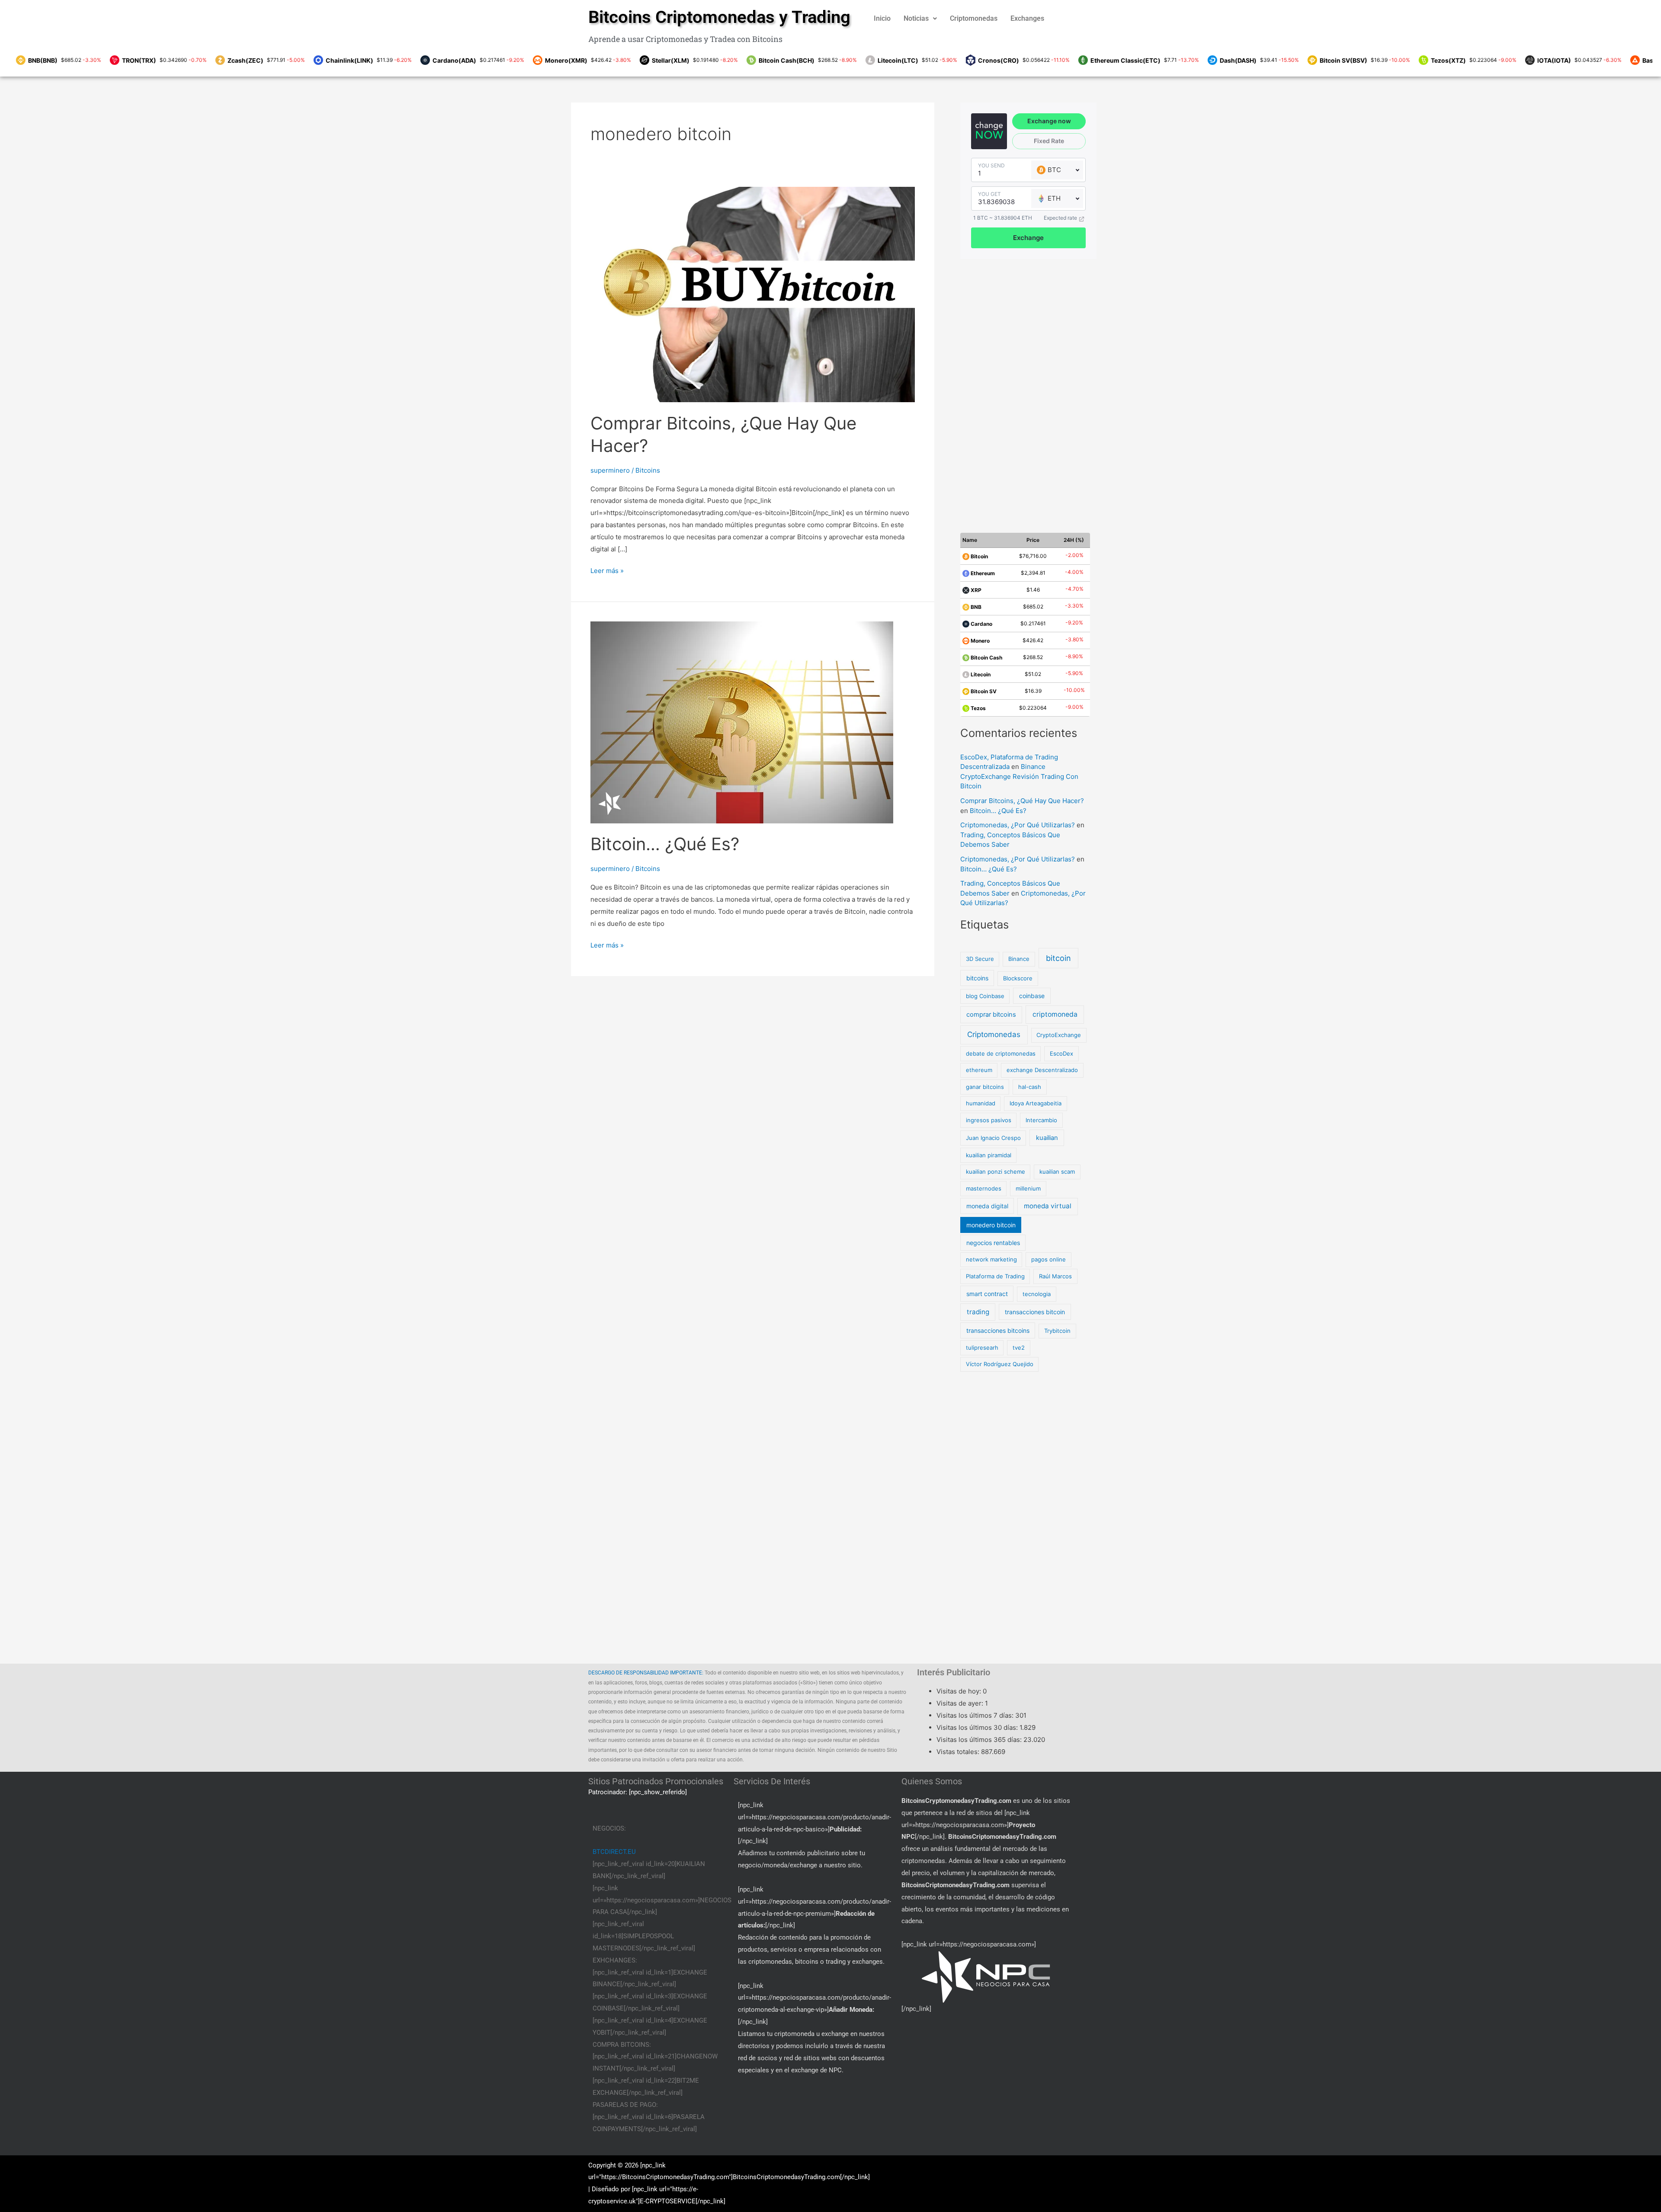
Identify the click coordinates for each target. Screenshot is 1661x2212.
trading (978, 1312)
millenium (1028, 1188)
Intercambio (1041, 1120)
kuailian (1047, 1138)
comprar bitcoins (991, 1015)
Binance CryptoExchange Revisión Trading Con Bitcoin (1019, 776)
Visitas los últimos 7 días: (976, 1715)
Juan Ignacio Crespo (993, 1138)
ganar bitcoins (985, 1087)
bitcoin (1058, 958)
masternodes (984, 1188)
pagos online (1049, 1259)
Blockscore (1018, 978)
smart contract (987, 1294)
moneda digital (987, 1206)
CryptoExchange (1059, 1035)
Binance (1019, 959)
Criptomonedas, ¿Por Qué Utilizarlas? (1018, 825)
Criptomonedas (974, 18)
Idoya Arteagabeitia (1036, 1103)
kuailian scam (1057, 1172)
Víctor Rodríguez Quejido (1000, 1364)
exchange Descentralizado (1042, 1070)
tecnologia (1037, 1294)
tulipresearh (982, 1348)
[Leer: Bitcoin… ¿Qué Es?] (742, 722)
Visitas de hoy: (960, 1691)
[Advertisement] (1027, 391)
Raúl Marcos (1055, 1276)
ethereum (979, 1070)
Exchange (1028, 238)
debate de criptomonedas (1001, 1053)
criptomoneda (1055, 1014)
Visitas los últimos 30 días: (978, 1727)
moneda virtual (1048, 1206)
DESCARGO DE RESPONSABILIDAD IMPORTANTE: (646, 1673)
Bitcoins (648, 470)
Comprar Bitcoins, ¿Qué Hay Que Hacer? (1022, 801)
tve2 (1019, 1348)
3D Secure (980, 959)
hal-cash (1030, 1087)
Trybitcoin (1057, 1331)
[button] (920, 19)
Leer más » (607, 570)
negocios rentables (993, 1243)
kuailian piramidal (989, 1155)
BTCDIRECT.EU (614, 1852)
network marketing (991, 1259)
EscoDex (1061, 1053)
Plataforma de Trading (995, 1276)
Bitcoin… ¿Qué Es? (665, 844)
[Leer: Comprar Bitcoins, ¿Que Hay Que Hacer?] (753, 294)
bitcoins (977, 978)
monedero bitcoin (991, 1225)
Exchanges (1027, 18)
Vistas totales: (959, 1752)
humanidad (981, 1103)
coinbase (1032, 996)
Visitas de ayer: (961, 1703)
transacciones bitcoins (998, 1330)
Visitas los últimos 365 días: (980, 1740)
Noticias (916, 18)
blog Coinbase (985, 996)
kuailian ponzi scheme (996, 1172)
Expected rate (1060, 218)
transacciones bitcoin (1035, 1312)
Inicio (882, 18)
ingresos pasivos (989, 1120)
